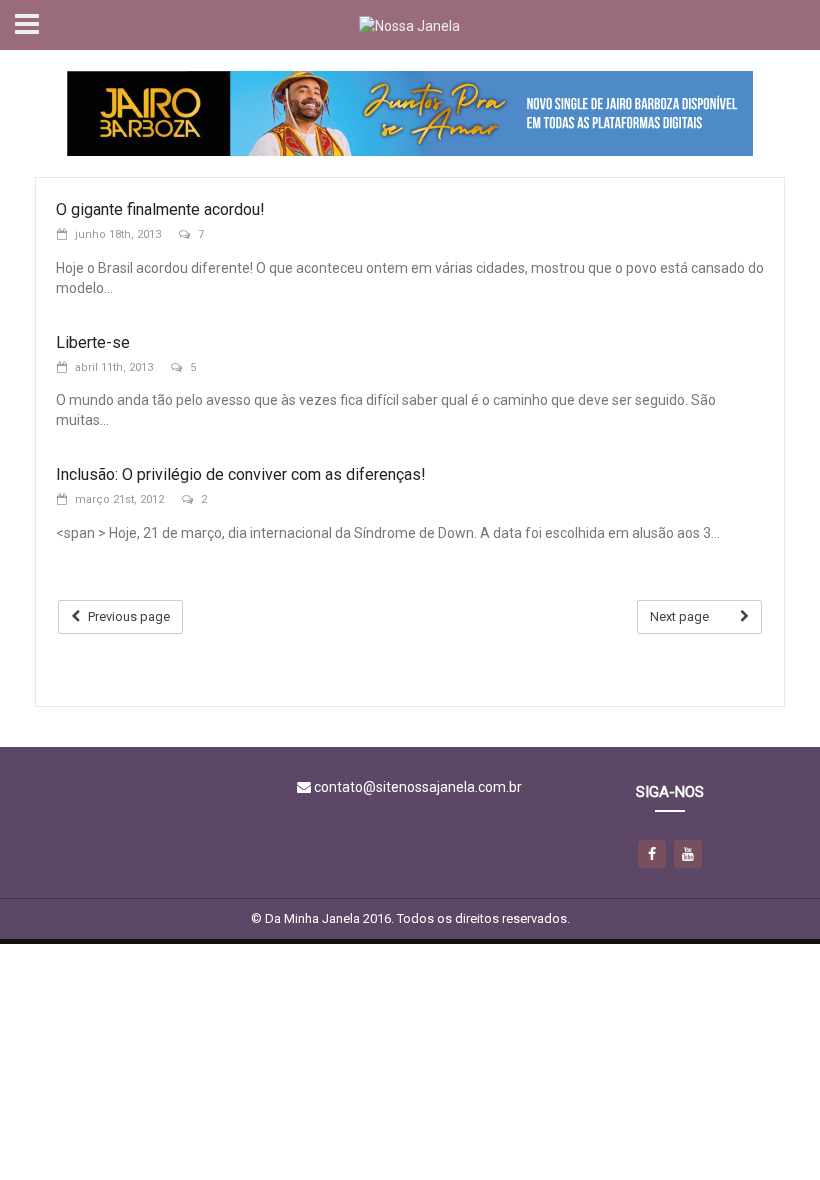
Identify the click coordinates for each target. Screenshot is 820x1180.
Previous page (129, 616)
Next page (679, 616)
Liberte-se (93, 342)
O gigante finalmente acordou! (160, 209)
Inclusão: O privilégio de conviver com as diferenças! (241, 474)
